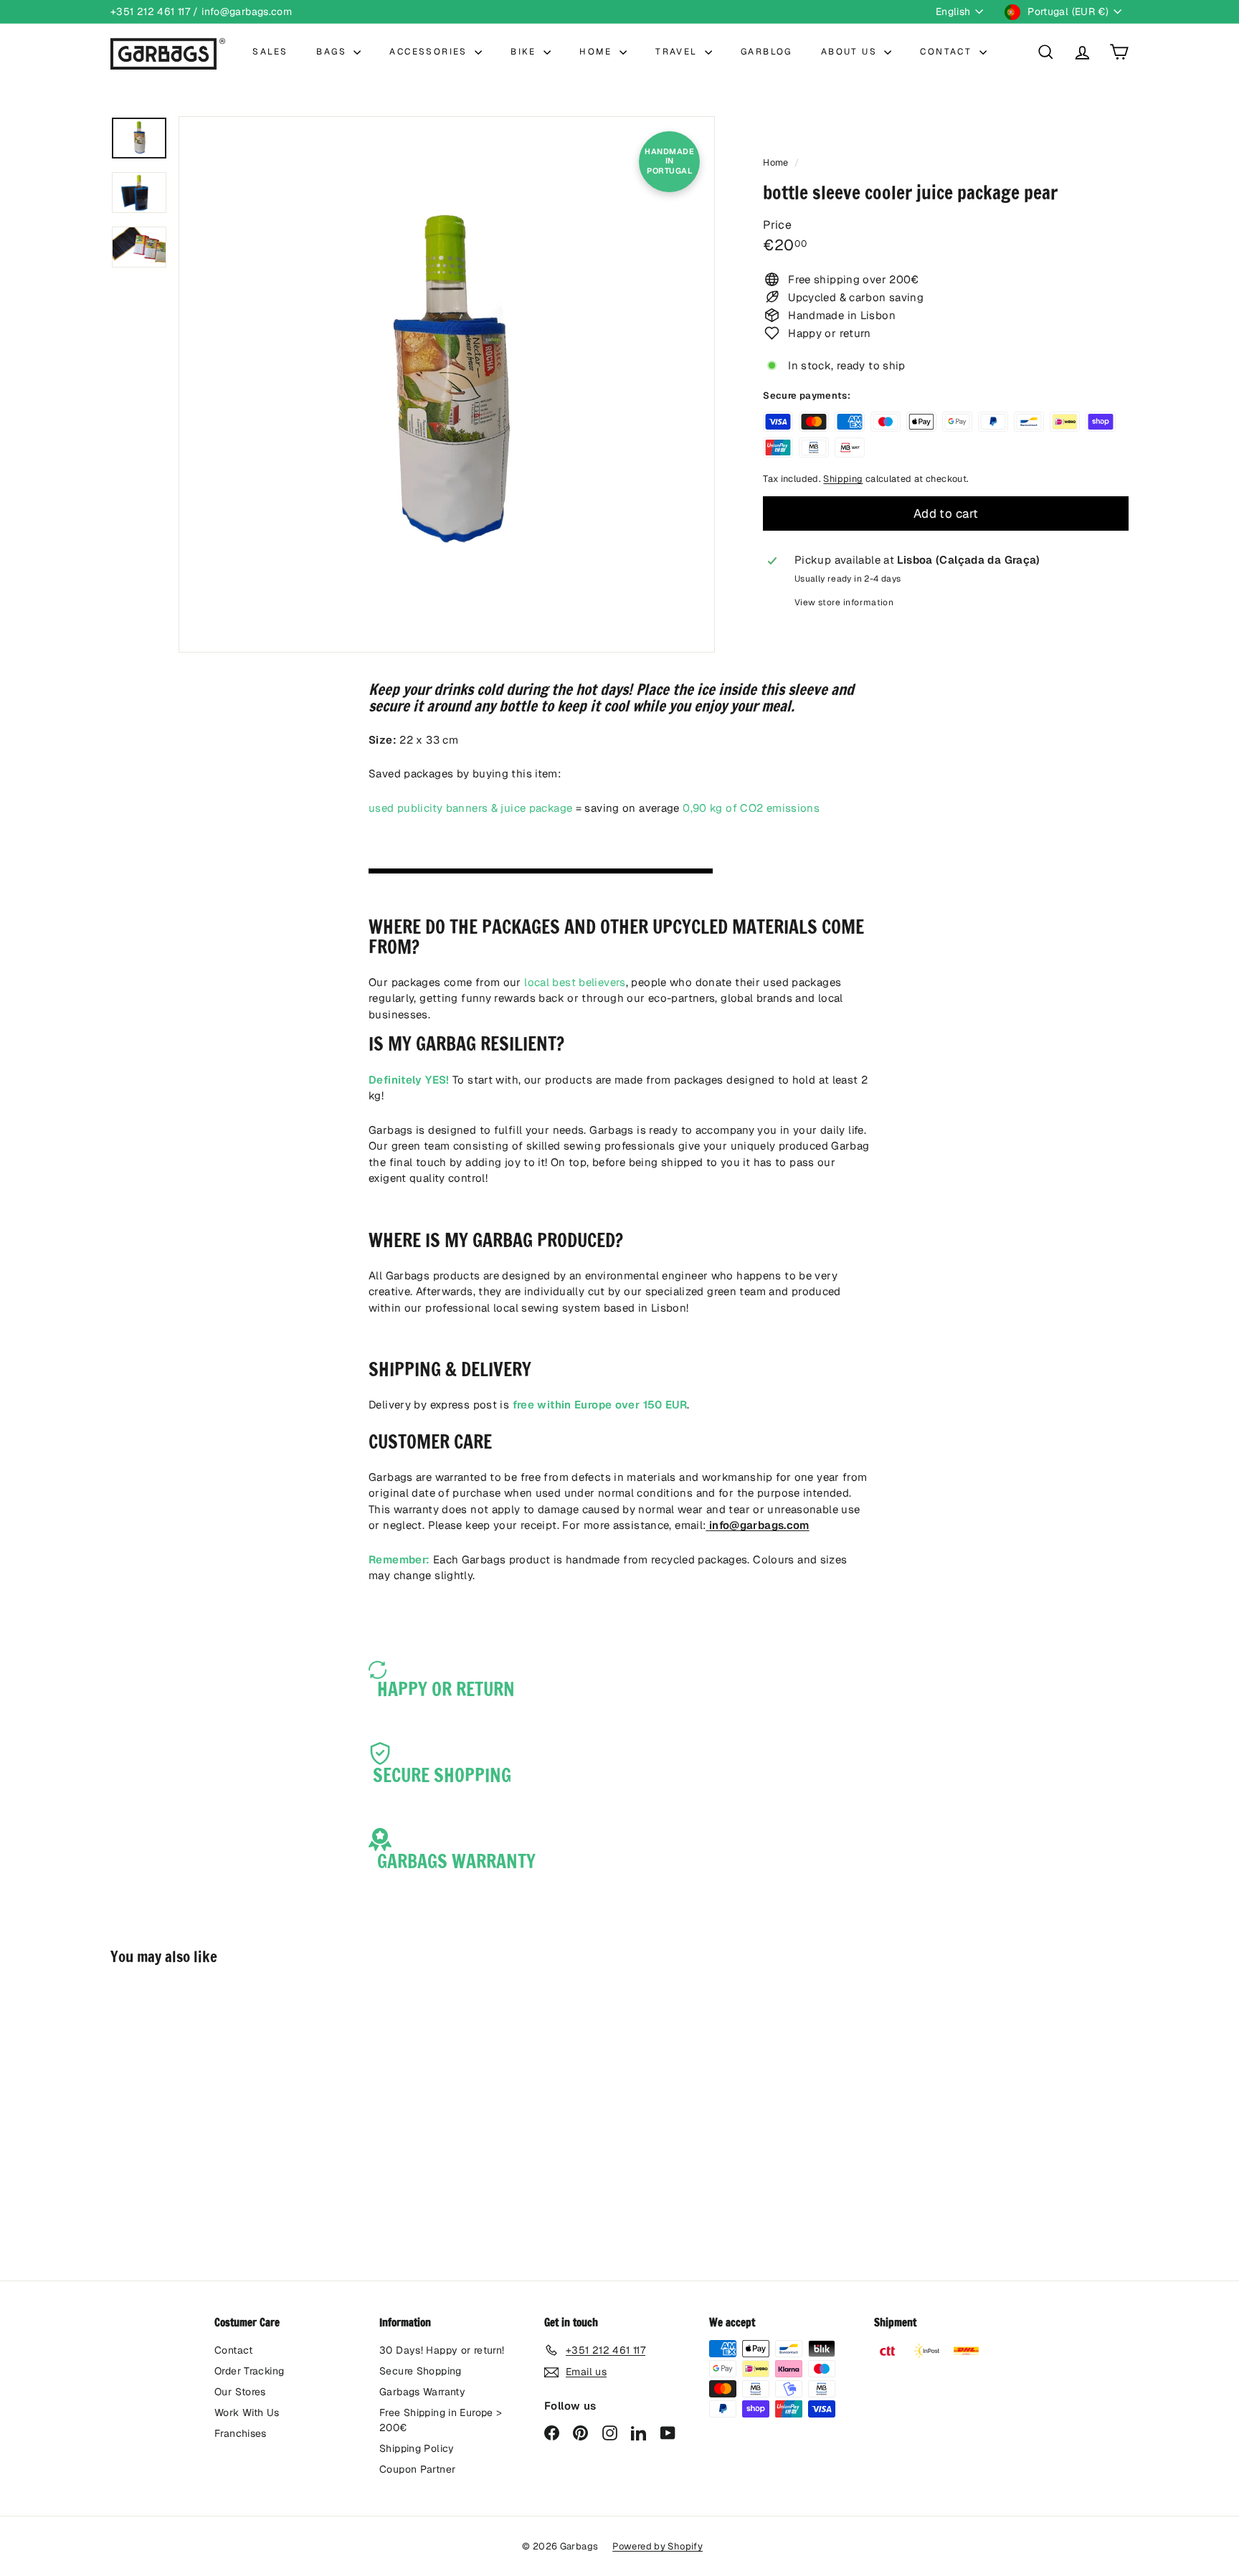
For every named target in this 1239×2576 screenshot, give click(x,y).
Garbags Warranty (422, 2392)
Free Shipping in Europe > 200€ (441, 2420)
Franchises (241, 2433)
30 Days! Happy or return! (442, 2350)
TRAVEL (678, 52)
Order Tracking (249, 2371)
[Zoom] (447, 384)
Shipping (843, 479)
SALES (270, 52)
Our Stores (240, 2392)
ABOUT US (851, 52)
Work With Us (247, 2412)
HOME (598, 52)
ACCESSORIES (430, 52)
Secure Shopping (421, 2371)
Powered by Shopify (658, 2546)
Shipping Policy (417, 2448)
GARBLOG (766, 52)
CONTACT (948, 52)
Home (777, 162)
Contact (234, 2350)
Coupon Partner (417, 2469)
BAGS (333, 52)
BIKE (525, 52)
